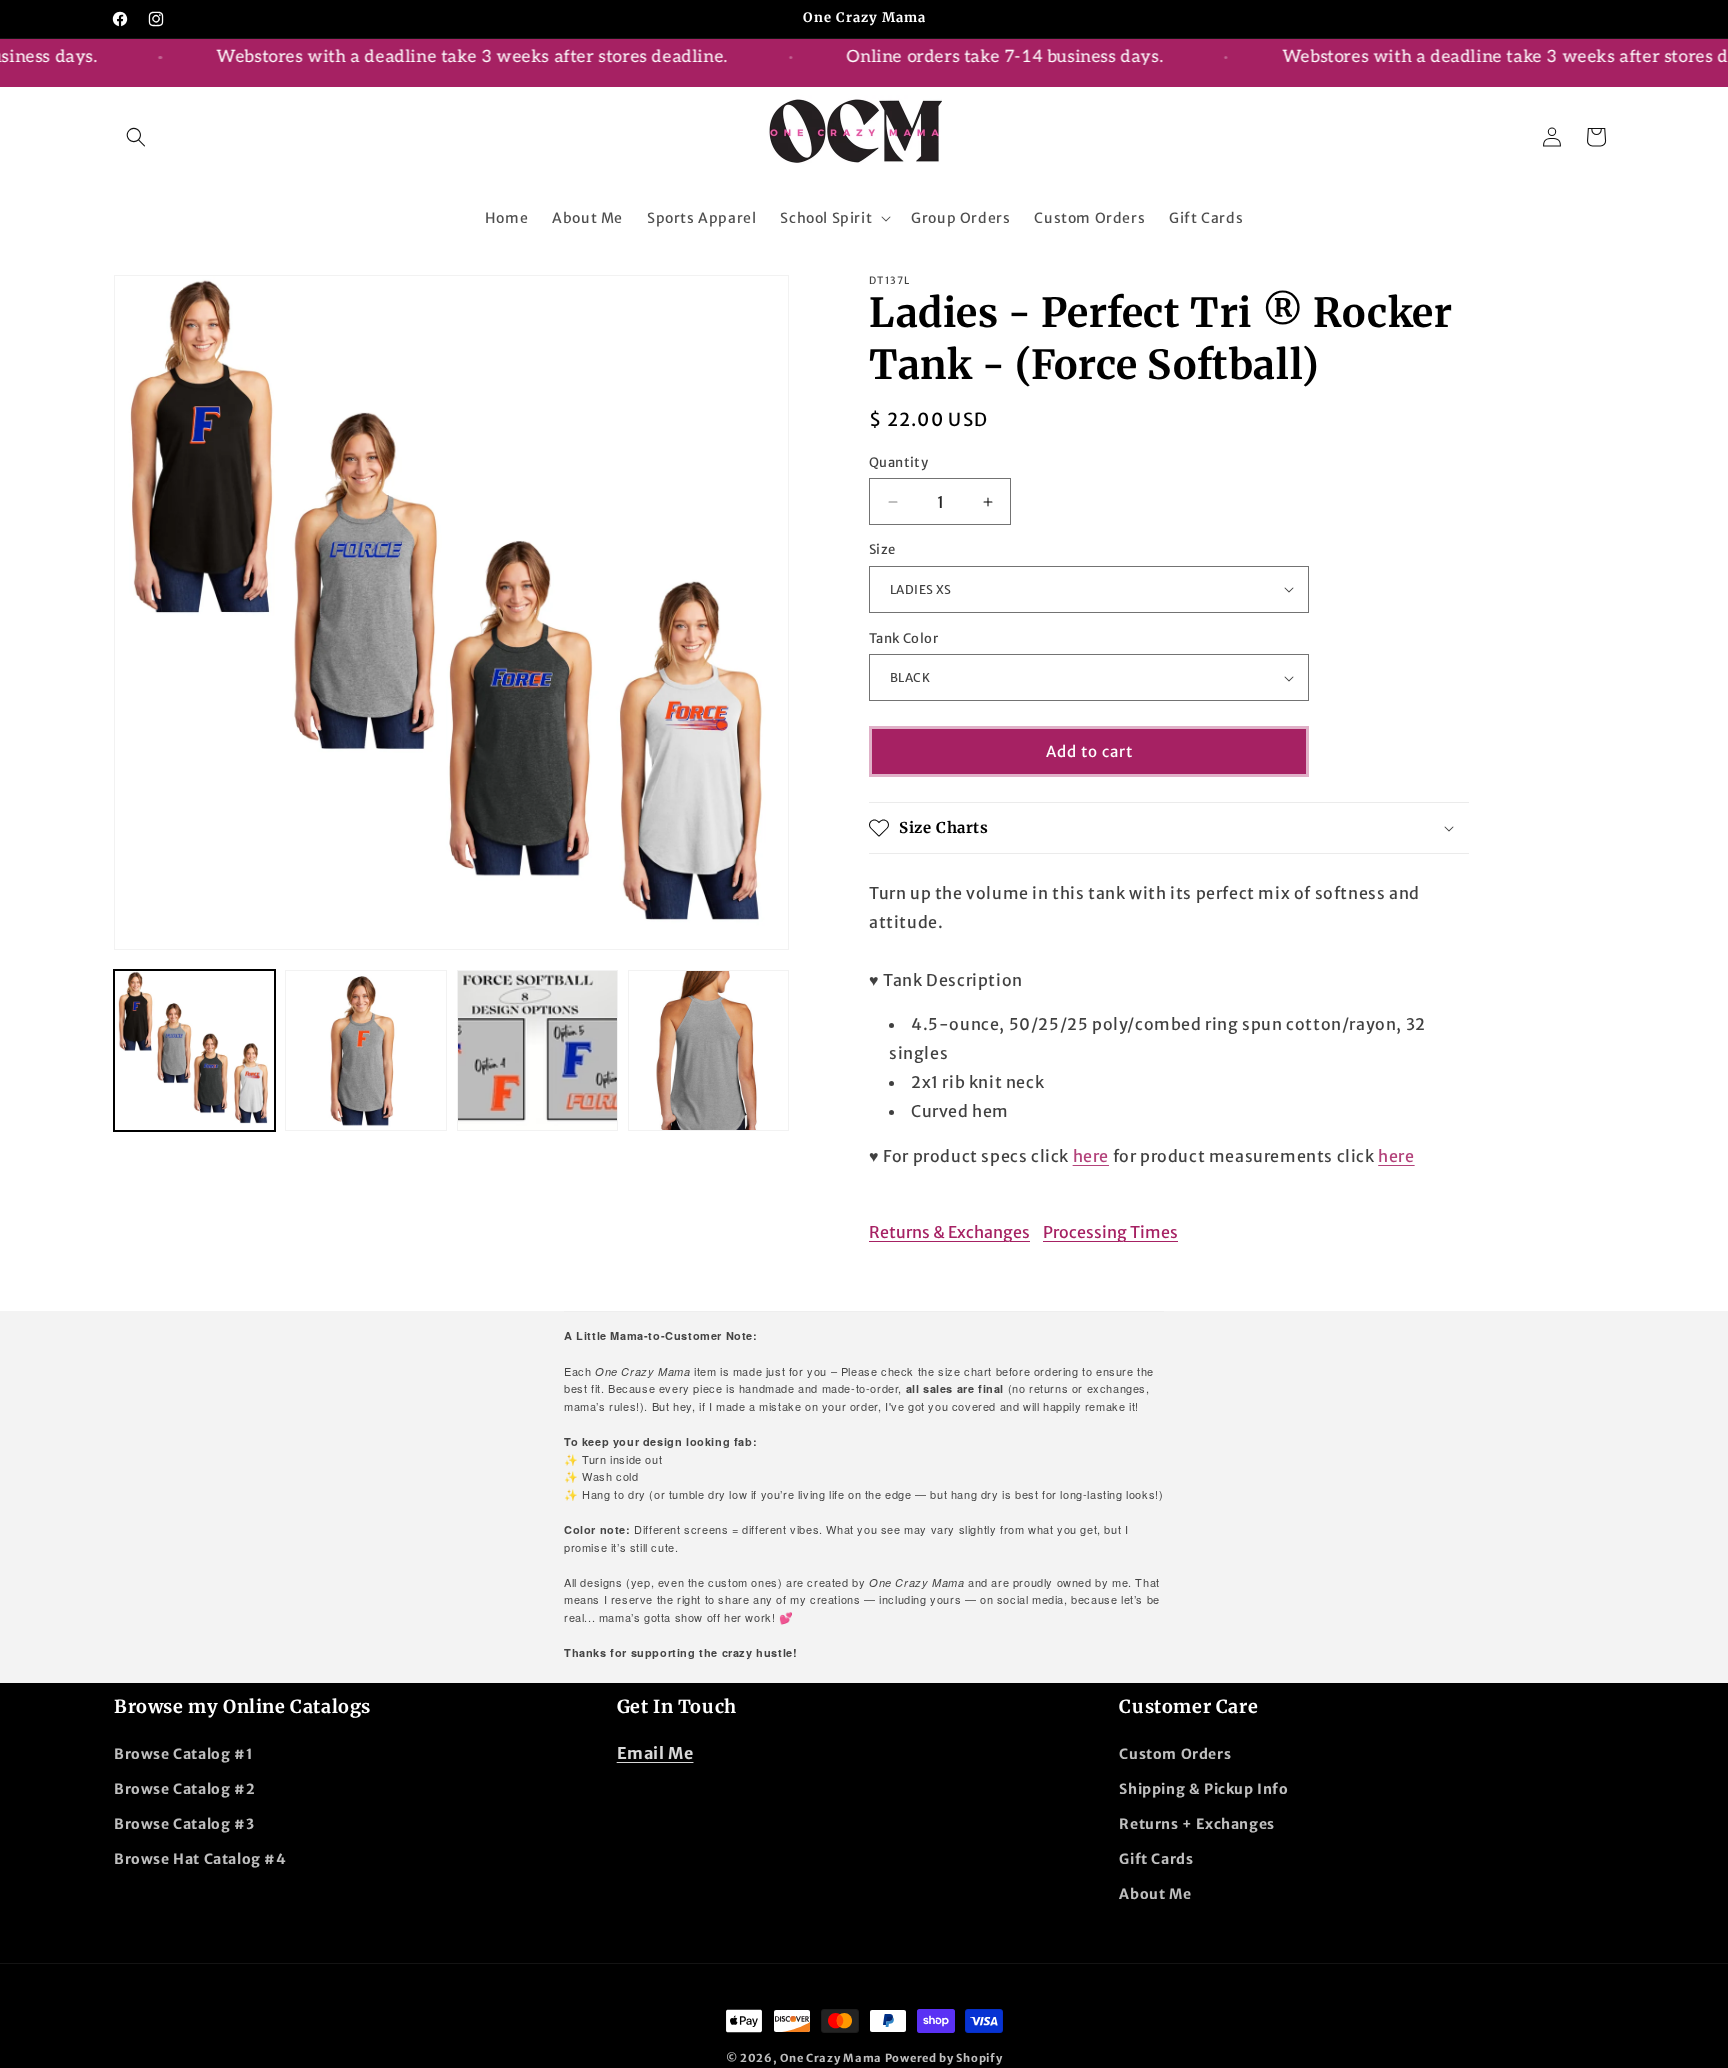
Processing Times (1110, 1232)
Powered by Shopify (944, 2058)
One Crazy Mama (831, 2058)
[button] (136, 137)
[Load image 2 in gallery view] (365, 1050)
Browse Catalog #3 (184, 1824)
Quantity (898, 462)
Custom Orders (1175, 1754)
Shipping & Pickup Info (1203, 1789)
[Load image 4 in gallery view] (708, 1050)
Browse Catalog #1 (183, 1754)
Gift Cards (1156, 1859)
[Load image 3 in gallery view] (537, 1050)
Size (882, 549)
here (1091, 1156)
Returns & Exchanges (949, 1232)
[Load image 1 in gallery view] (194, 1050)
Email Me (655, 1753)
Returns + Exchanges (1196, 1824)
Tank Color (903, 638)
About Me (1155, 1894)
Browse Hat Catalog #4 (200, 1859)
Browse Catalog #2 (184, 1789)
